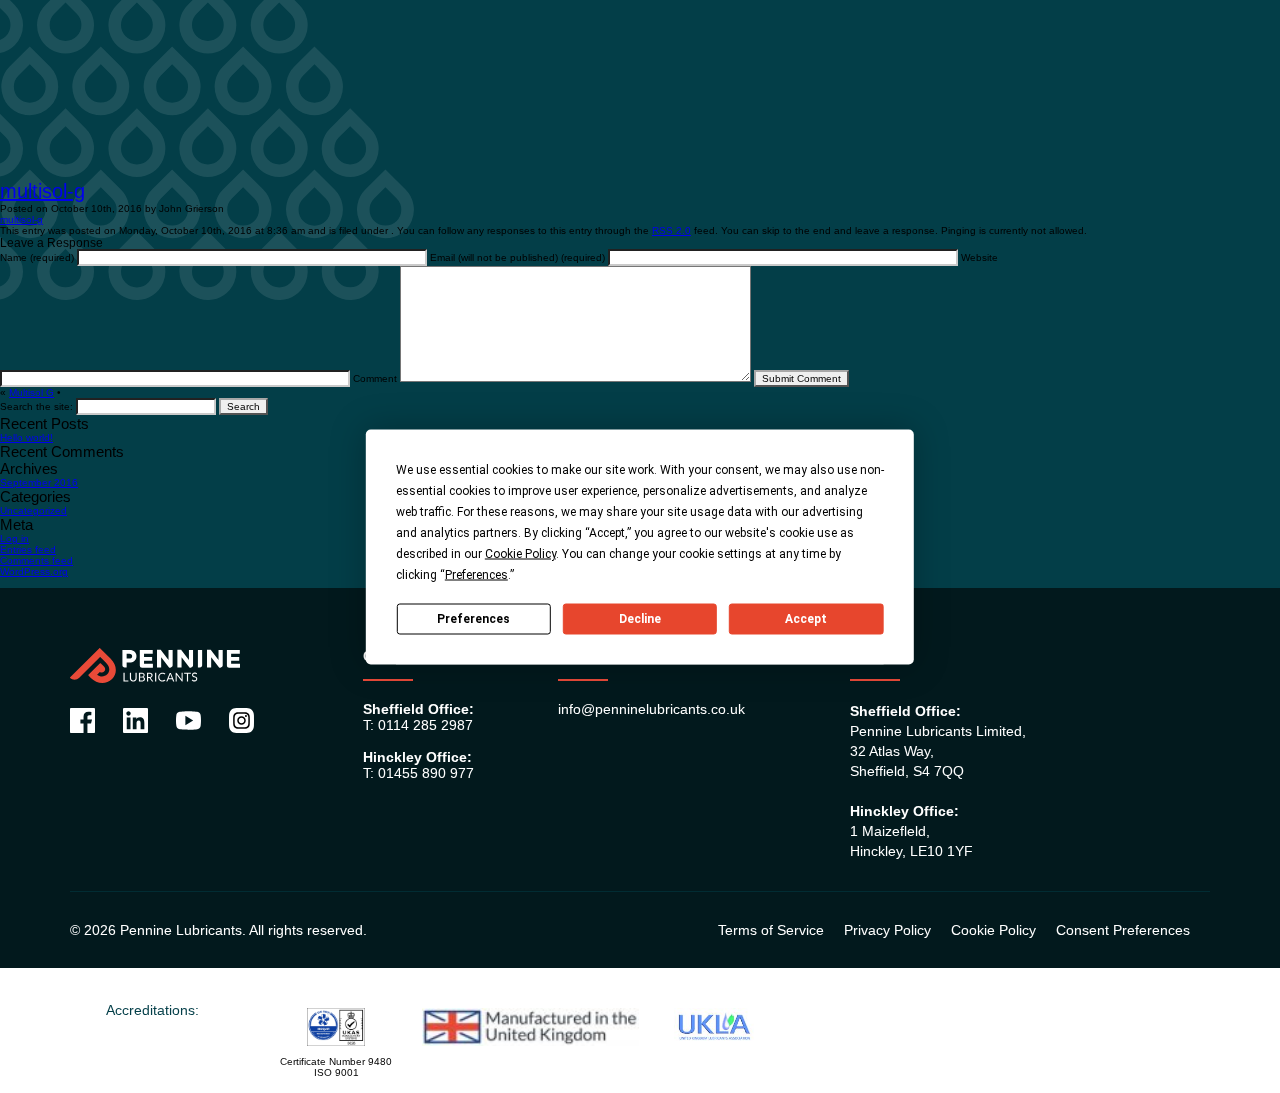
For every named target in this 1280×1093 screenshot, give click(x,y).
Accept (806, 619)
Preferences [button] (476, 574)
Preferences (473, 619)
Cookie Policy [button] (520, 553)
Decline (640, 619)
